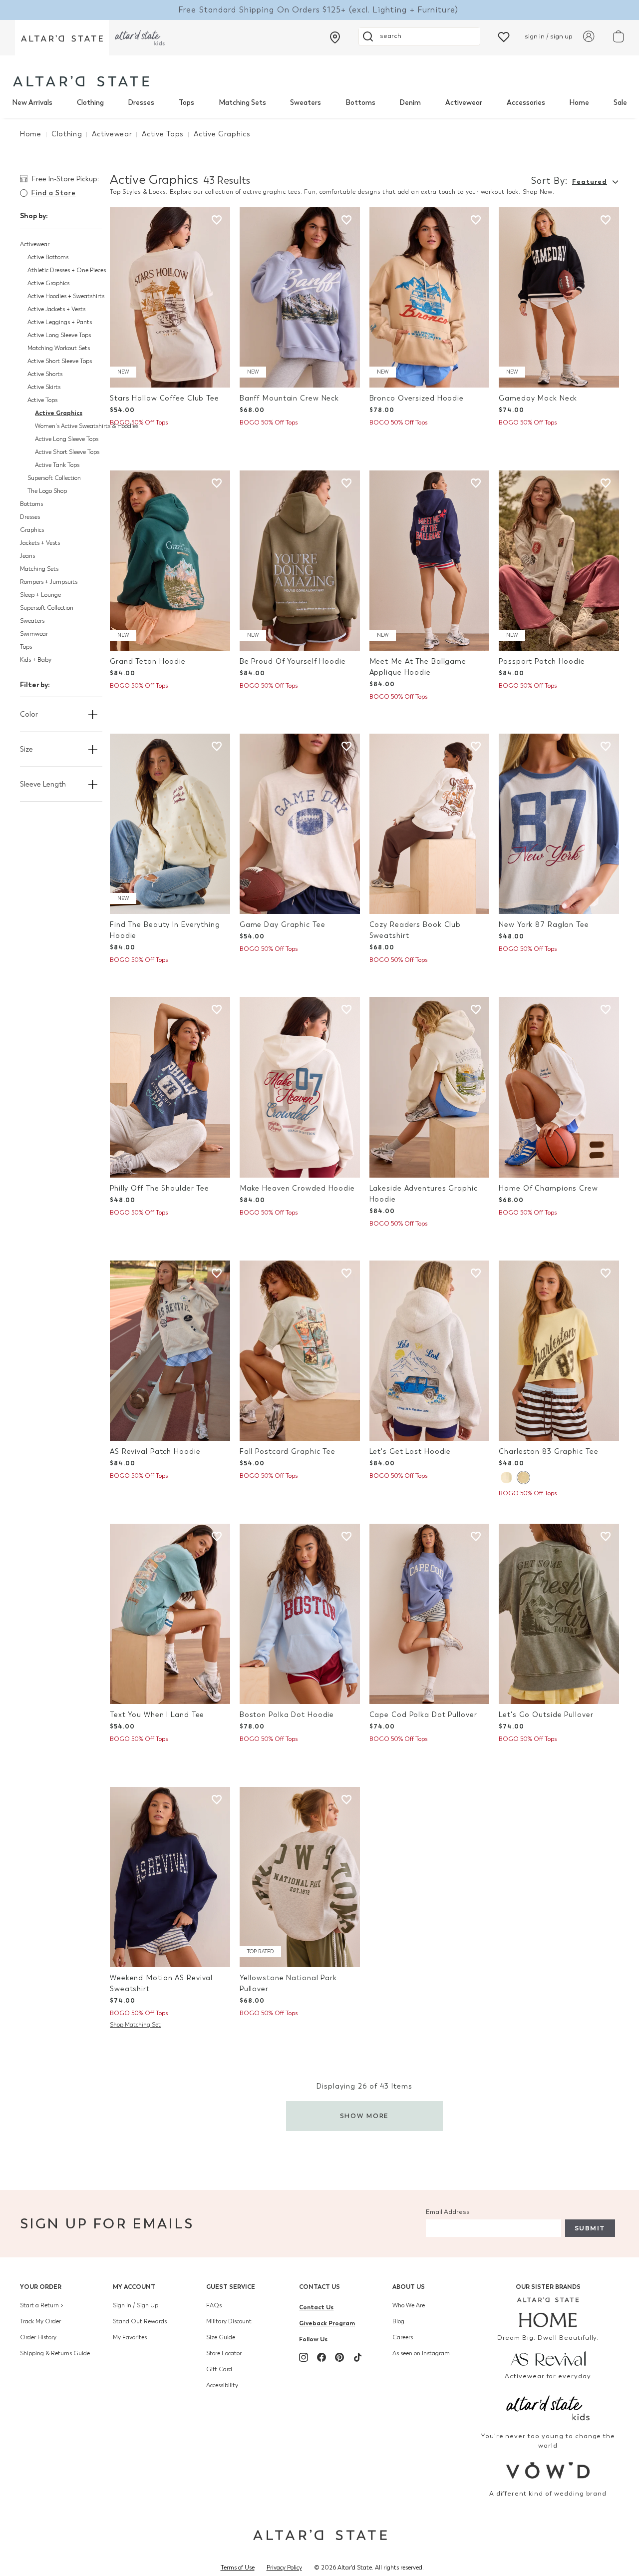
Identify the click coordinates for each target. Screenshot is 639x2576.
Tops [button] (26, 647)
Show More (365, 2116)
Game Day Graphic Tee (283, 925)
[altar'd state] (81, 81)
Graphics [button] (32, 530)
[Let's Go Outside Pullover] (559, 1614)
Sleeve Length (43, 784)
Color (29, 714)
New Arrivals (32, 103)
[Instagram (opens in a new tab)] (304, 2357)
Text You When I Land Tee (157, 1715)
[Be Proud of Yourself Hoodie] (300, 561)
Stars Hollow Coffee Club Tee (164, 398)
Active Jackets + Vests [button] (56, 309)
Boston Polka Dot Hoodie (287, 1715)
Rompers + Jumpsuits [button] (49, 582)
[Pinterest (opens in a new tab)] (339, 2357)
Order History (38, 2337)
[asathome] (548, 2312)
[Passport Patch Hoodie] (559, 561)
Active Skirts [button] (44, 387)
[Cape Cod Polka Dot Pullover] (430, 1614)
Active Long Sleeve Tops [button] (59, 335)
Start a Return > (42, 2305)
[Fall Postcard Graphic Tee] (300, 1351)
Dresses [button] (30, 517)
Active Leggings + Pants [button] (60, 322)
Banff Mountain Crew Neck (289, 398)
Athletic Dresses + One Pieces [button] (67, 270)
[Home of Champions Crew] (559, 1087)
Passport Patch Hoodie (542, 661)
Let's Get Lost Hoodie (410, 1452)
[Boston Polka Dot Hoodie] (300, 1614)
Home (579, 103)
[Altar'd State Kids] (548, 2407)
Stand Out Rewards (140, 2321)
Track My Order (40, 2321)
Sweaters (306, 103)
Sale (620, 103)
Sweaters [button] (32, 621)
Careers (403, 2337)
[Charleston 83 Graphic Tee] (559, 1351)
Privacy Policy (284, 2568)
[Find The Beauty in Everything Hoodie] (170, 824)
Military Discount (229, 2321)
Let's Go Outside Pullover (546, 1715)
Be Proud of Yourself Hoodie (293, 661)
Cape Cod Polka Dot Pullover (423, 1715)
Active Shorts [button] (45, 374)
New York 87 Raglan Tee (544, 925)
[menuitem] (32, 103)
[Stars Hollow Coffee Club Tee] (170, 297)
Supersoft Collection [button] (54, 478)
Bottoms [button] (31, 504)
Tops (186, 103)
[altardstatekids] (140, 38)
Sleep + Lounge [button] (40, 595)
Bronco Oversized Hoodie (417, 398)
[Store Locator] (335, 37)
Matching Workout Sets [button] (59, 348)
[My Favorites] (504, 36)
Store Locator (224, 2353)
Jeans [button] (27, 556)
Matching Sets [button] (39, 569)
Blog (398, 2321)
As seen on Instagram (421, 2353)
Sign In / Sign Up (136, 2305)
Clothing (90, 103)
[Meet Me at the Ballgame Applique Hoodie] (430, 561)
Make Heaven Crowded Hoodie (297, 1188)
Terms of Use (238, 2568)
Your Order (41, 2287)
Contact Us (319, 2287)
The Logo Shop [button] (47, 491)
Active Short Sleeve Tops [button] (60, 361)
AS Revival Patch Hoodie (155, 1452)
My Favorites (130, 2337)
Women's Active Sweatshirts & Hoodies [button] (87, 426)
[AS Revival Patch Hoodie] (170, 1351)
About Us (409, 2287)
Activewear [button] (35, 244)
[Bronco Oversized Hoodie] (430, 297)
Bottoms (360, 103)
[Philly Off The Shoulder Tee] (170, 1087)
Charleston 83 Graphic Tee (548, 1452)
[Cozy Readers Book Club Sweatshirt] (430, 824)
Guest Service (231, 2287)
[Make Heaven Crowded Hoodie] (300, 1087)
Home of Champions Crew (548, 1188)
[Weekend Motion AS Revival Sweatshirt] (170, 1877)
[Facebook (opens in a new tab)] (321, 2357)
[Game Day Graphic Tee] (300, 824)
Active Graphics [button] (48, 283)
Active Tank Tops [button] (57, 465)
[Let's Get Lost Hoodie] (430, 1351)
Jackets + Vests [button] (40, 543)
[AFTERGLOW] (506, 1478)
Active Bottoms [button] (48, 257)
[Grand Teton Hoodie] (170, 561)
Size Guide (221, 2337)
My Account (134, 2287)
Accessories (526, 103)
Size (26, 749)
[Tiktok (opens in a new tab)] (357, 2357)
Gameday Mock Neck (538, 398)
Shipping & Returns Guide (55, 2353)
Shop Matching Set (135, 2025)
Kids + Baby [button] (36, 660)
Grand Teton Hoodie (148, 661)
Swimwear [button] (34, 634)
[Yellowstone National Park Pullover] (300, 1877)
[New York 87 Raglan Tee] (559, 824)
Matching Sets (242, 103)
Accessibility (222, 2385)
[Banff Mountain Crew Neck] (300, 297)
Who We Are (409, 2305)
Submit (590, 2228)
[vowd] (548, 2470)
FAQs (214, 2305)
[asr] (548, 2358)
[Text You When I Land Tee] (170, 1614)
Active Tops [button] (42, 400)
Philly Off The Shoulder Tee (160, 1188)
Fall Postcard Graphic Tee (288, 1452)
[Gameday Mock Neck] (559, 297)
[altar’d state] (62, 38)
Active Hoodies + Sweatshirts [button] (66, 296)
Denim (410, 103)
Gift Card (219, 2369)
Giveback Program (327, 2323)
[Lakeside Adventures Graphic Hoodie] (430, 1087)
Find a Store (53, 193)
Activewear (464, 103)
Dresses (141, 103)
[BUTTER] (523, 1478)
